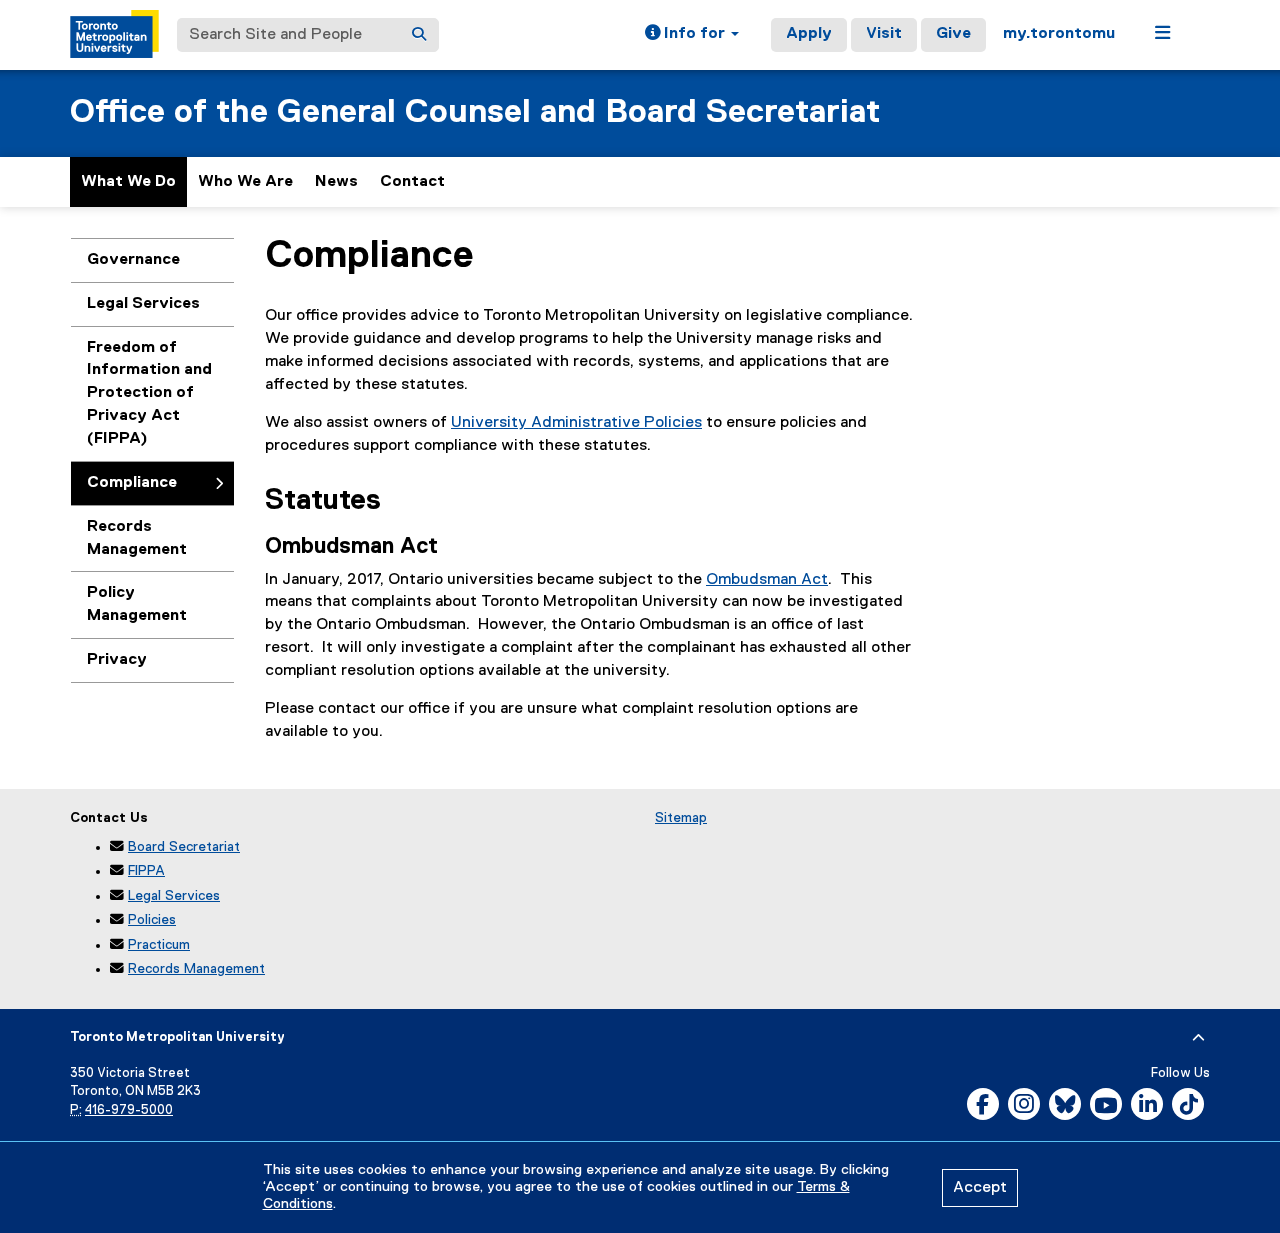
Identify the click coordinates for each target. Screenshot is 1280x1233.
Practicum (159, 945)
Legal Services (143, 304)
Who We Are (245, 182)
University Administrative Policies (576, 423)
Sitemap (681, 818)
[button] (692, 35)
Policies (152, 920)
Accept (980, 1188)
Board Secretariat (184, 847)
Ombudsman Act (767, 580)
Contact (412, 182)
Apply (809, 34)
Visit (884, 34)
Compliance (132, 483)
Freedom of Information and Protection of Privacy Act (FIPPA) (149, 393)
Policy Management (137, 604)
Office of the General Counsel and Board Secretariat (475, 112)
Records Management (137, 538)
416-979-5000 (129, 1110)
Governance (133, 260)
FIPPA (146, 871)
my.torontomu (1059, 34)
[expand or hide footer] (1198, 1038)
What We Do (128, 182)
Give (953, 34)
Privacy (117, 660)
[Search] (419, 35)
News (336, 182)
